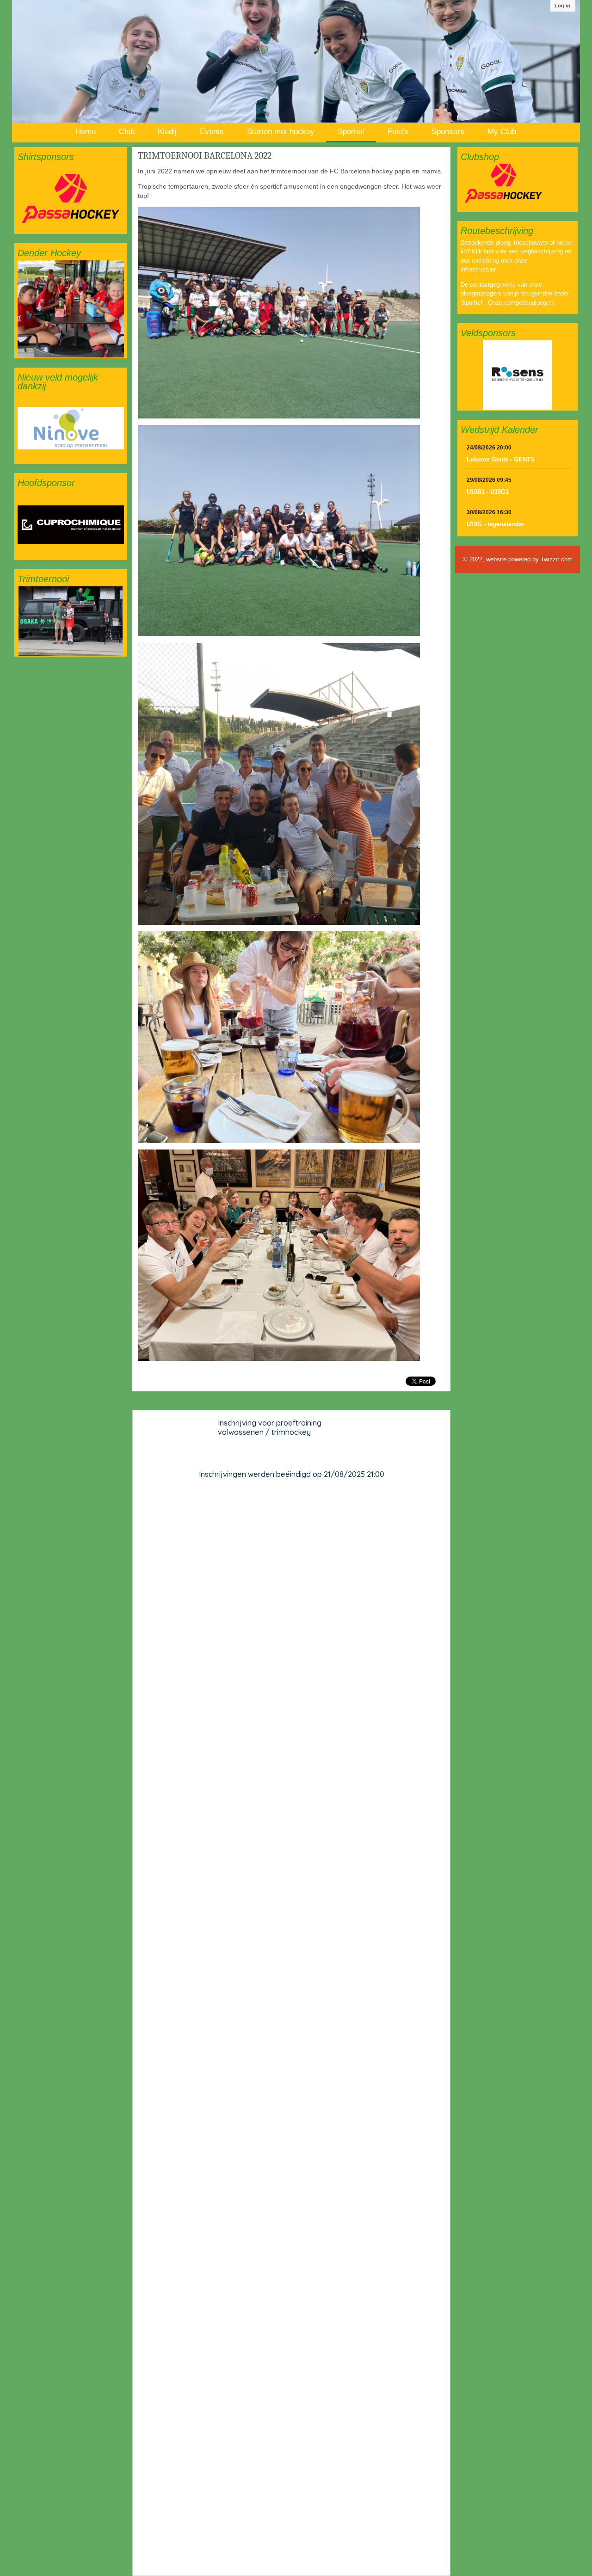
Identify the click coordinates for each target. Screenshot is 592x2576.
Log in (562, 6)
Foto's (398, 132)
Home (86, 132)
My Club (502, 132)
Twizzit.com (557, 559)
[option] (71, 198)
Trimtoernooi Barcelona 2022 (205, 156)
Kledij (167, 132)
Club (127, 132)
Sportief (351, 132)
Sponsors (448, 132)
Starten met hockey (281, 132)
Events (212, 132)
